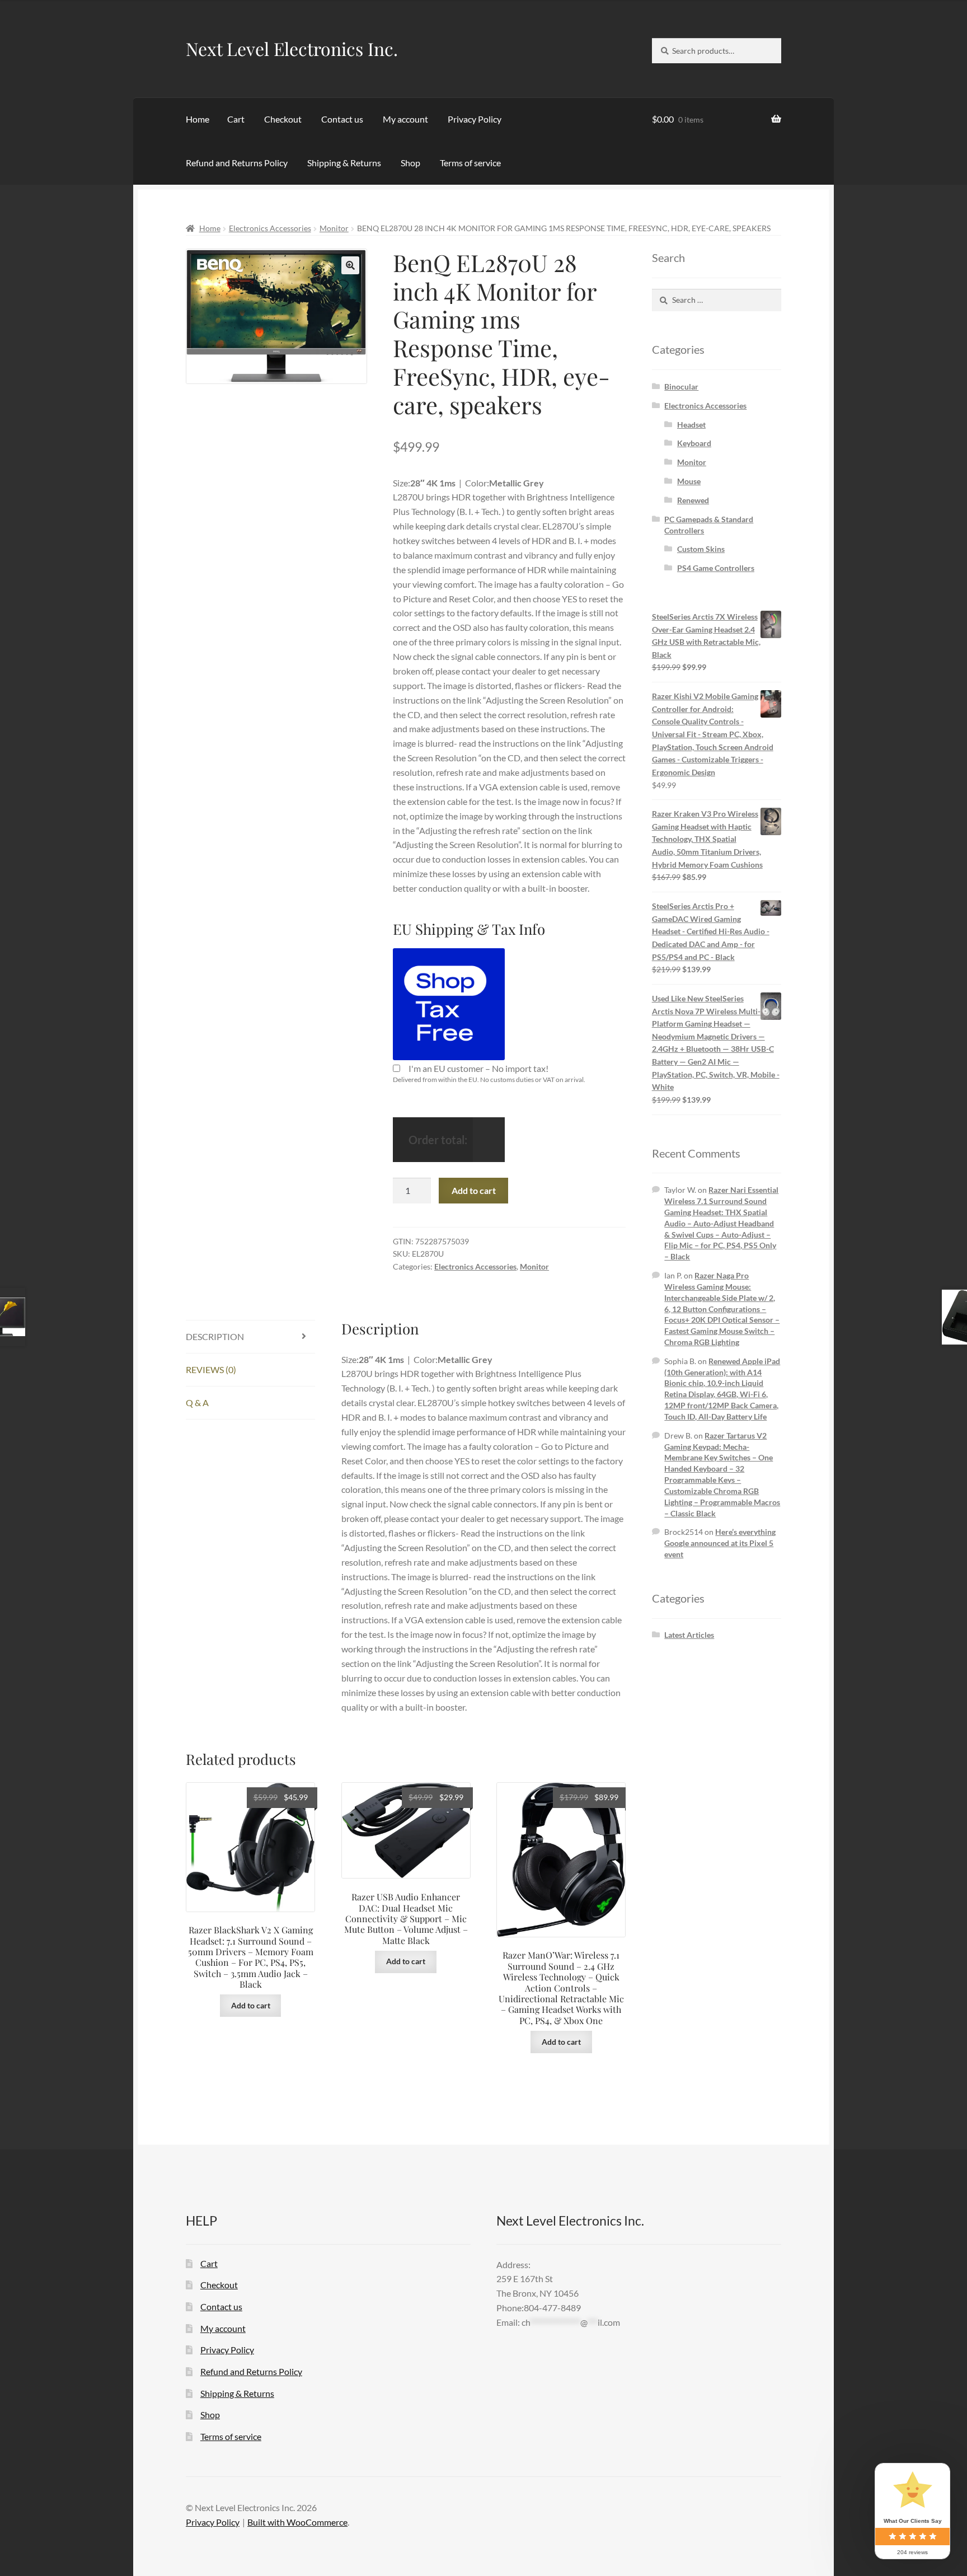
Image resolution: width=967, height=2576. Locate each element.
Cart (236, 119)
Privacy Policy (475, 119)
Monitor (334, 228)
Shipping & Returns (344, 163)
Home (198, 119)
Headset (691, 425)
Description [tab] (215, 1336)
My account (405, 119)
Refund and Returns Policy (237, 163)
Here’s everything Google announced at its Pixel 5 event (720, 1543)
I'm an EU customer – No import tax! (478, 1068)
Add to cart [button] (251, 2005)
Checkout (283, 119)
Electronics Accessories (270, 228)
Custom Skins (701, 549)
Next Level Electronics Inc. (292, 48)
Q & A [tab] (197, 1402)
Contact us (342, 119)
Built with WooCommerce (297, 2522)
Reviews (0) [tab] (211, 1369)
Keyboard (694, 443)
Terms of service (470, 163)
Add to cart (474, 1190)
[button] (350, 265)
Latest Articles (689, 1635)
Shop (410, 163)
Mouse (689, 481)
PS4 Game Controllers (716, 568)
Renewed (693, 500)
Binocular (681, 387)
